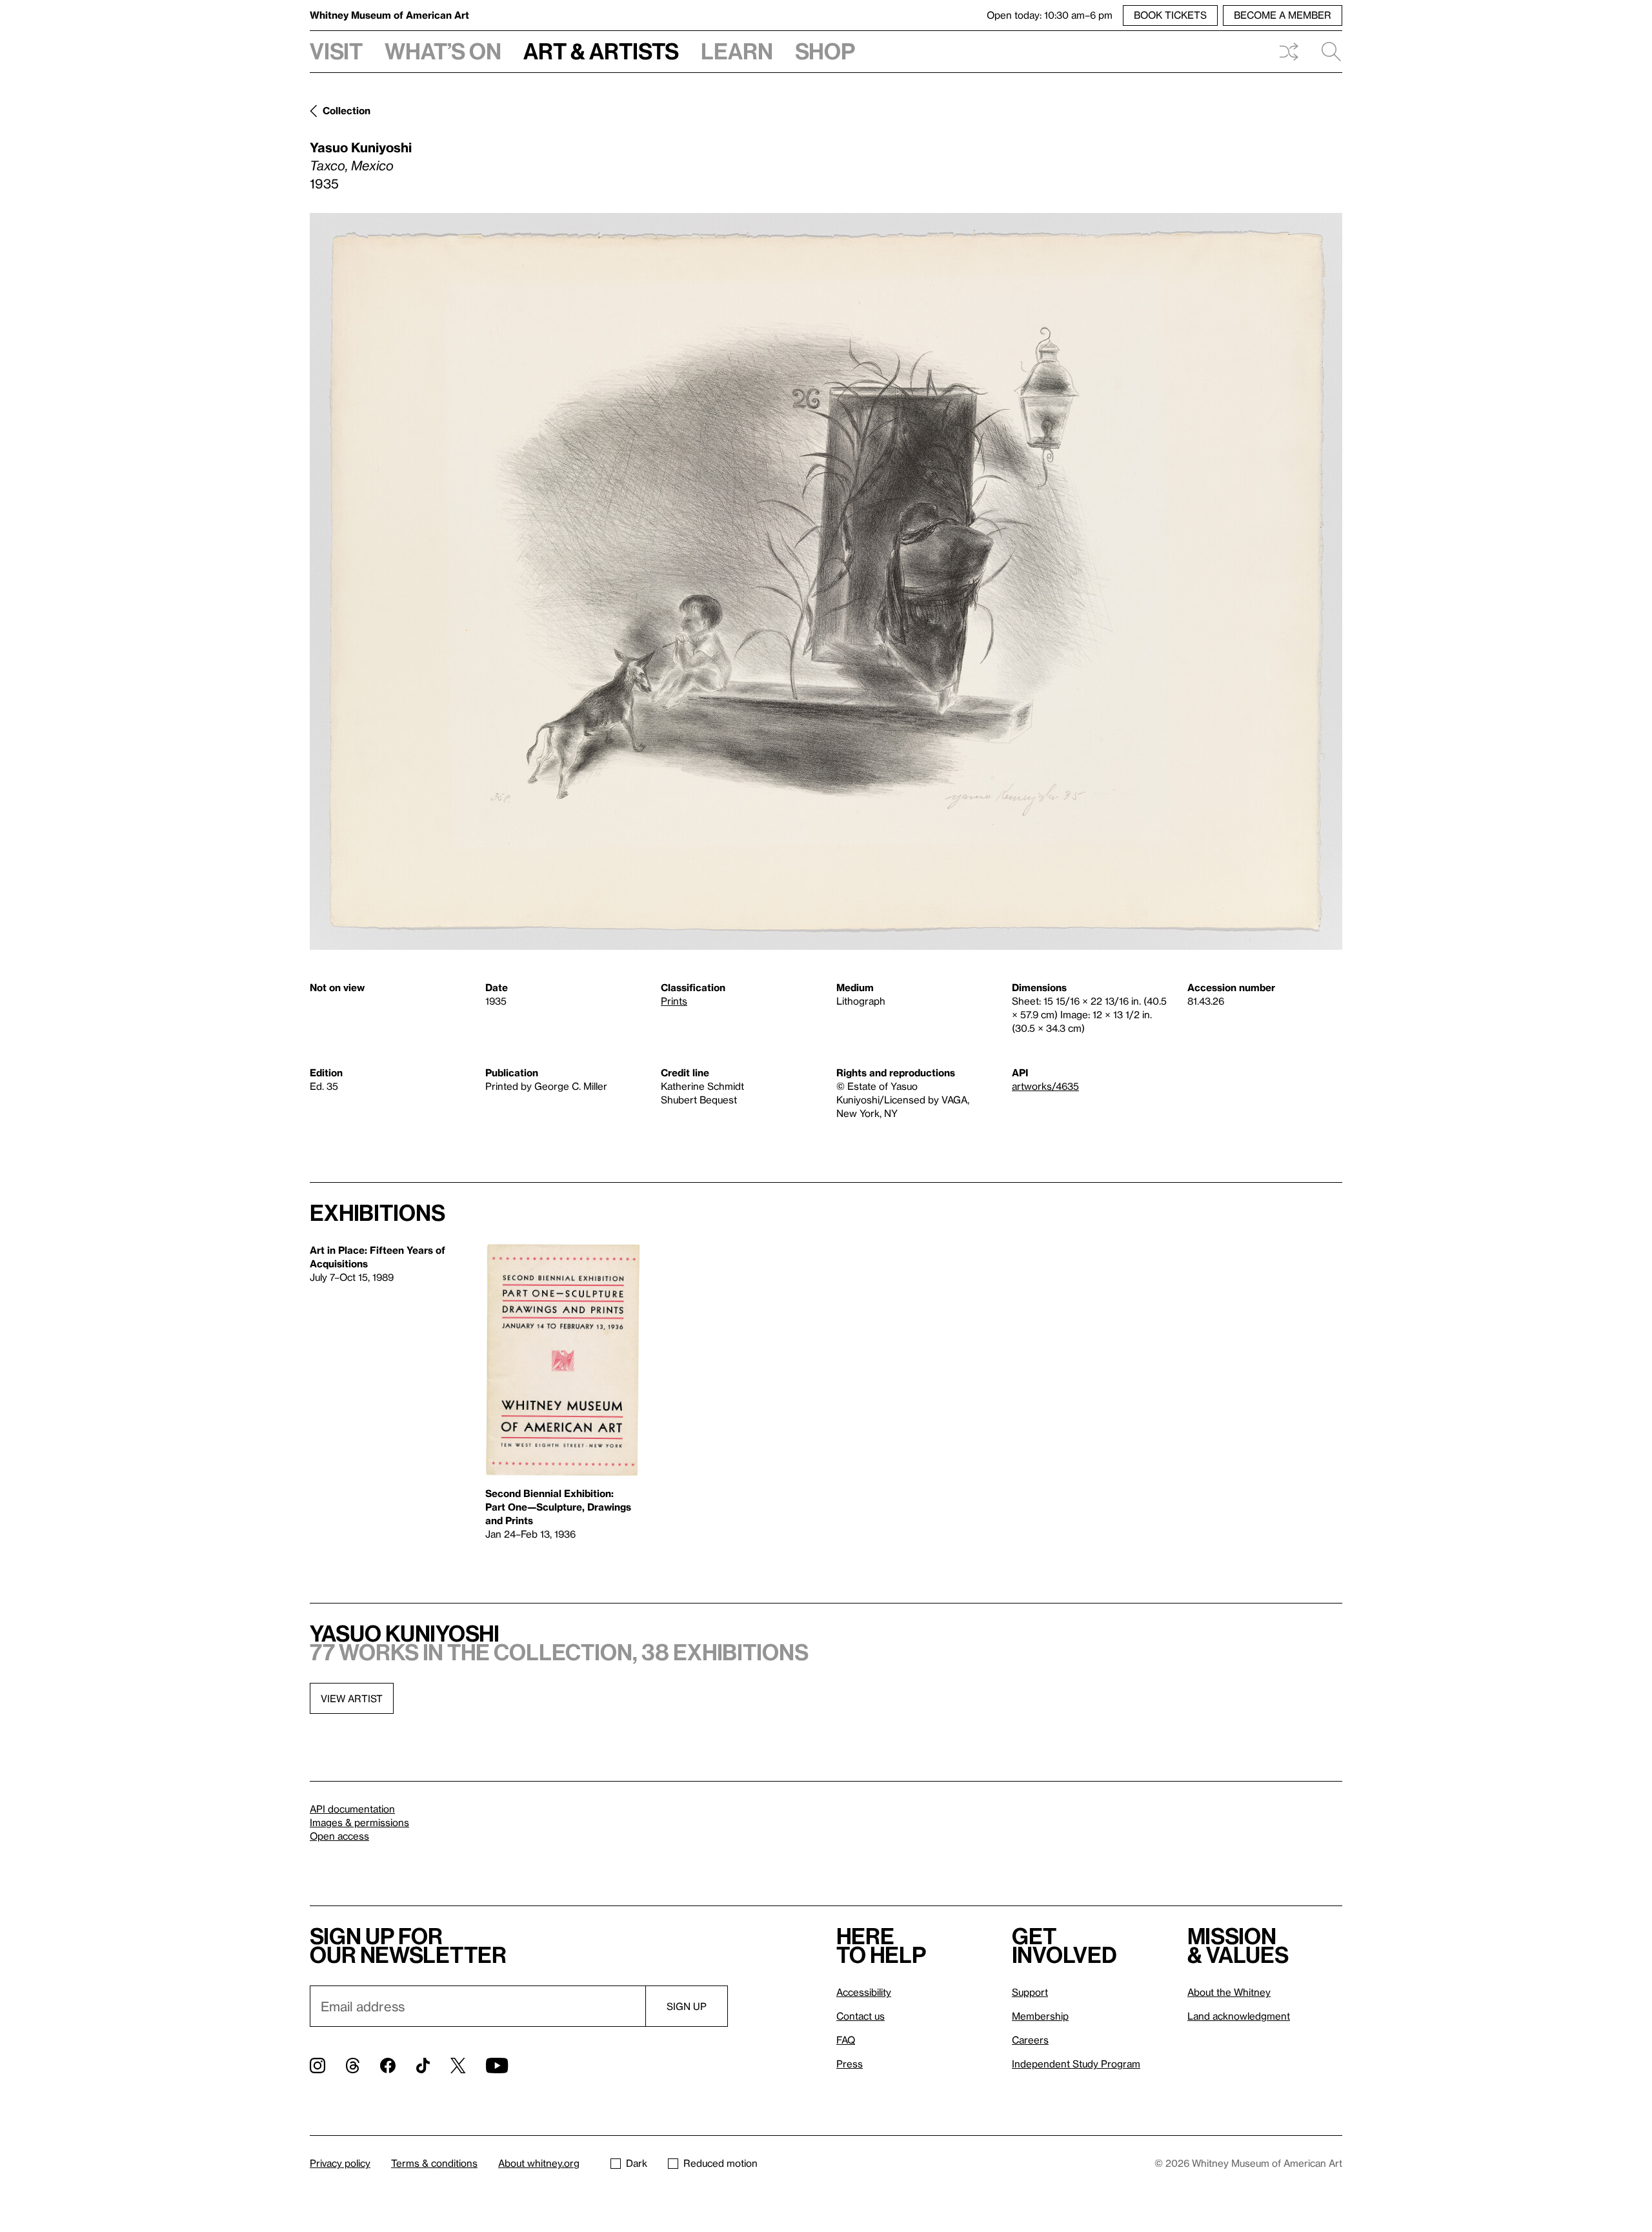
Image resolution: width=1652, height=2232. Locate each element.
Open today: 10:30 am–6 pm (1050, 15)
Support (1030, 1992)
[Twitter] (458, 2066)
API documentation (352, 1809)
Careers (1030, 2040)
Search (1326, 52)
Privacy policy (340, 2163)
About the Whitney (1229, 1992)
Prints (674, 1001)
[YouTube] (497, 2066)
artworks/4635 (1045, 1086)
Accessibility (864, 1992)
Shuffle (1289, 52)
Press (850, 2064)
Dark (637, 2163)
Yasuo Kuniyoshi (361, 147)
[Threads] (353, 2066)
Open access (339, 1836)
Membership (1040, 2016)
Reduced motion (720, 2163)
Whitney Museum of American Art (389, 15)
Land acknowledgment (1239, 2016)
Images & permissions (359, 1822)
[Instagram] (317, 2066)
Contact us (861, 2016)
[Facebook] (388, 2066)
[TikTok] (423, 2066)
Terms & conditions (434, 2163)
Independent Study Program (1076, 2064)
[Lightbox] (826, 581)
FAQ (846, 2040)
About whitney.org (539, 2163)
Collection (347, 110)
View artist (352, 1698)
